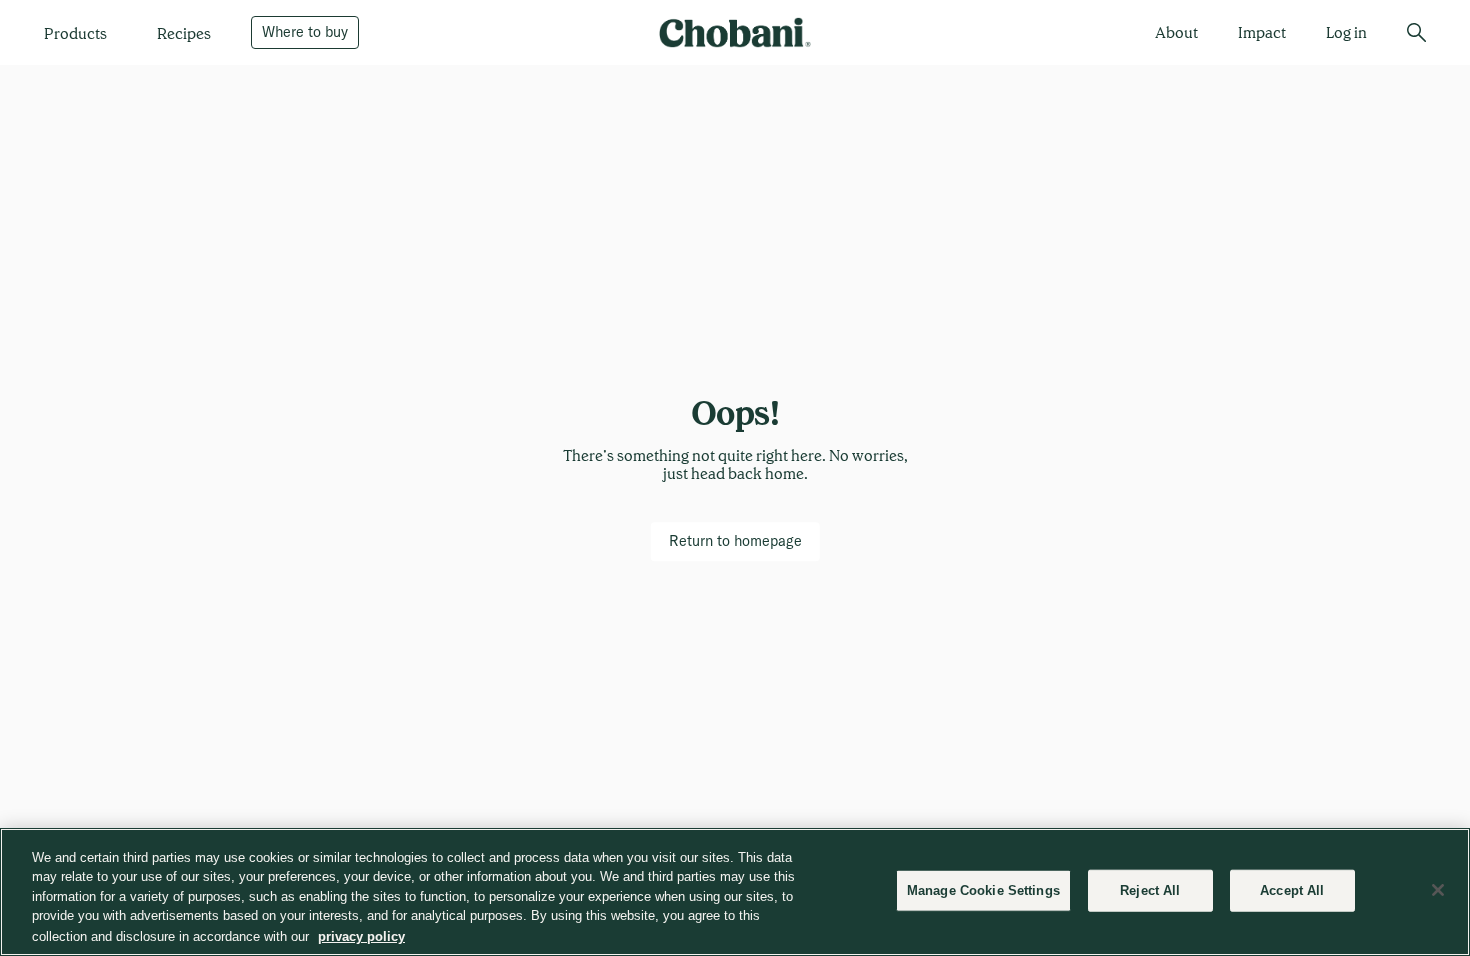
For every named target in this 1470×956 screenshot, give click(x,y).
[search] (1416, 32)
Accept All (1292, 890)
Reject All (1150, 890)
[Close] (1438, 890)
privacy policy (361, 935)
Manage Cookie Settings (983, 890)
